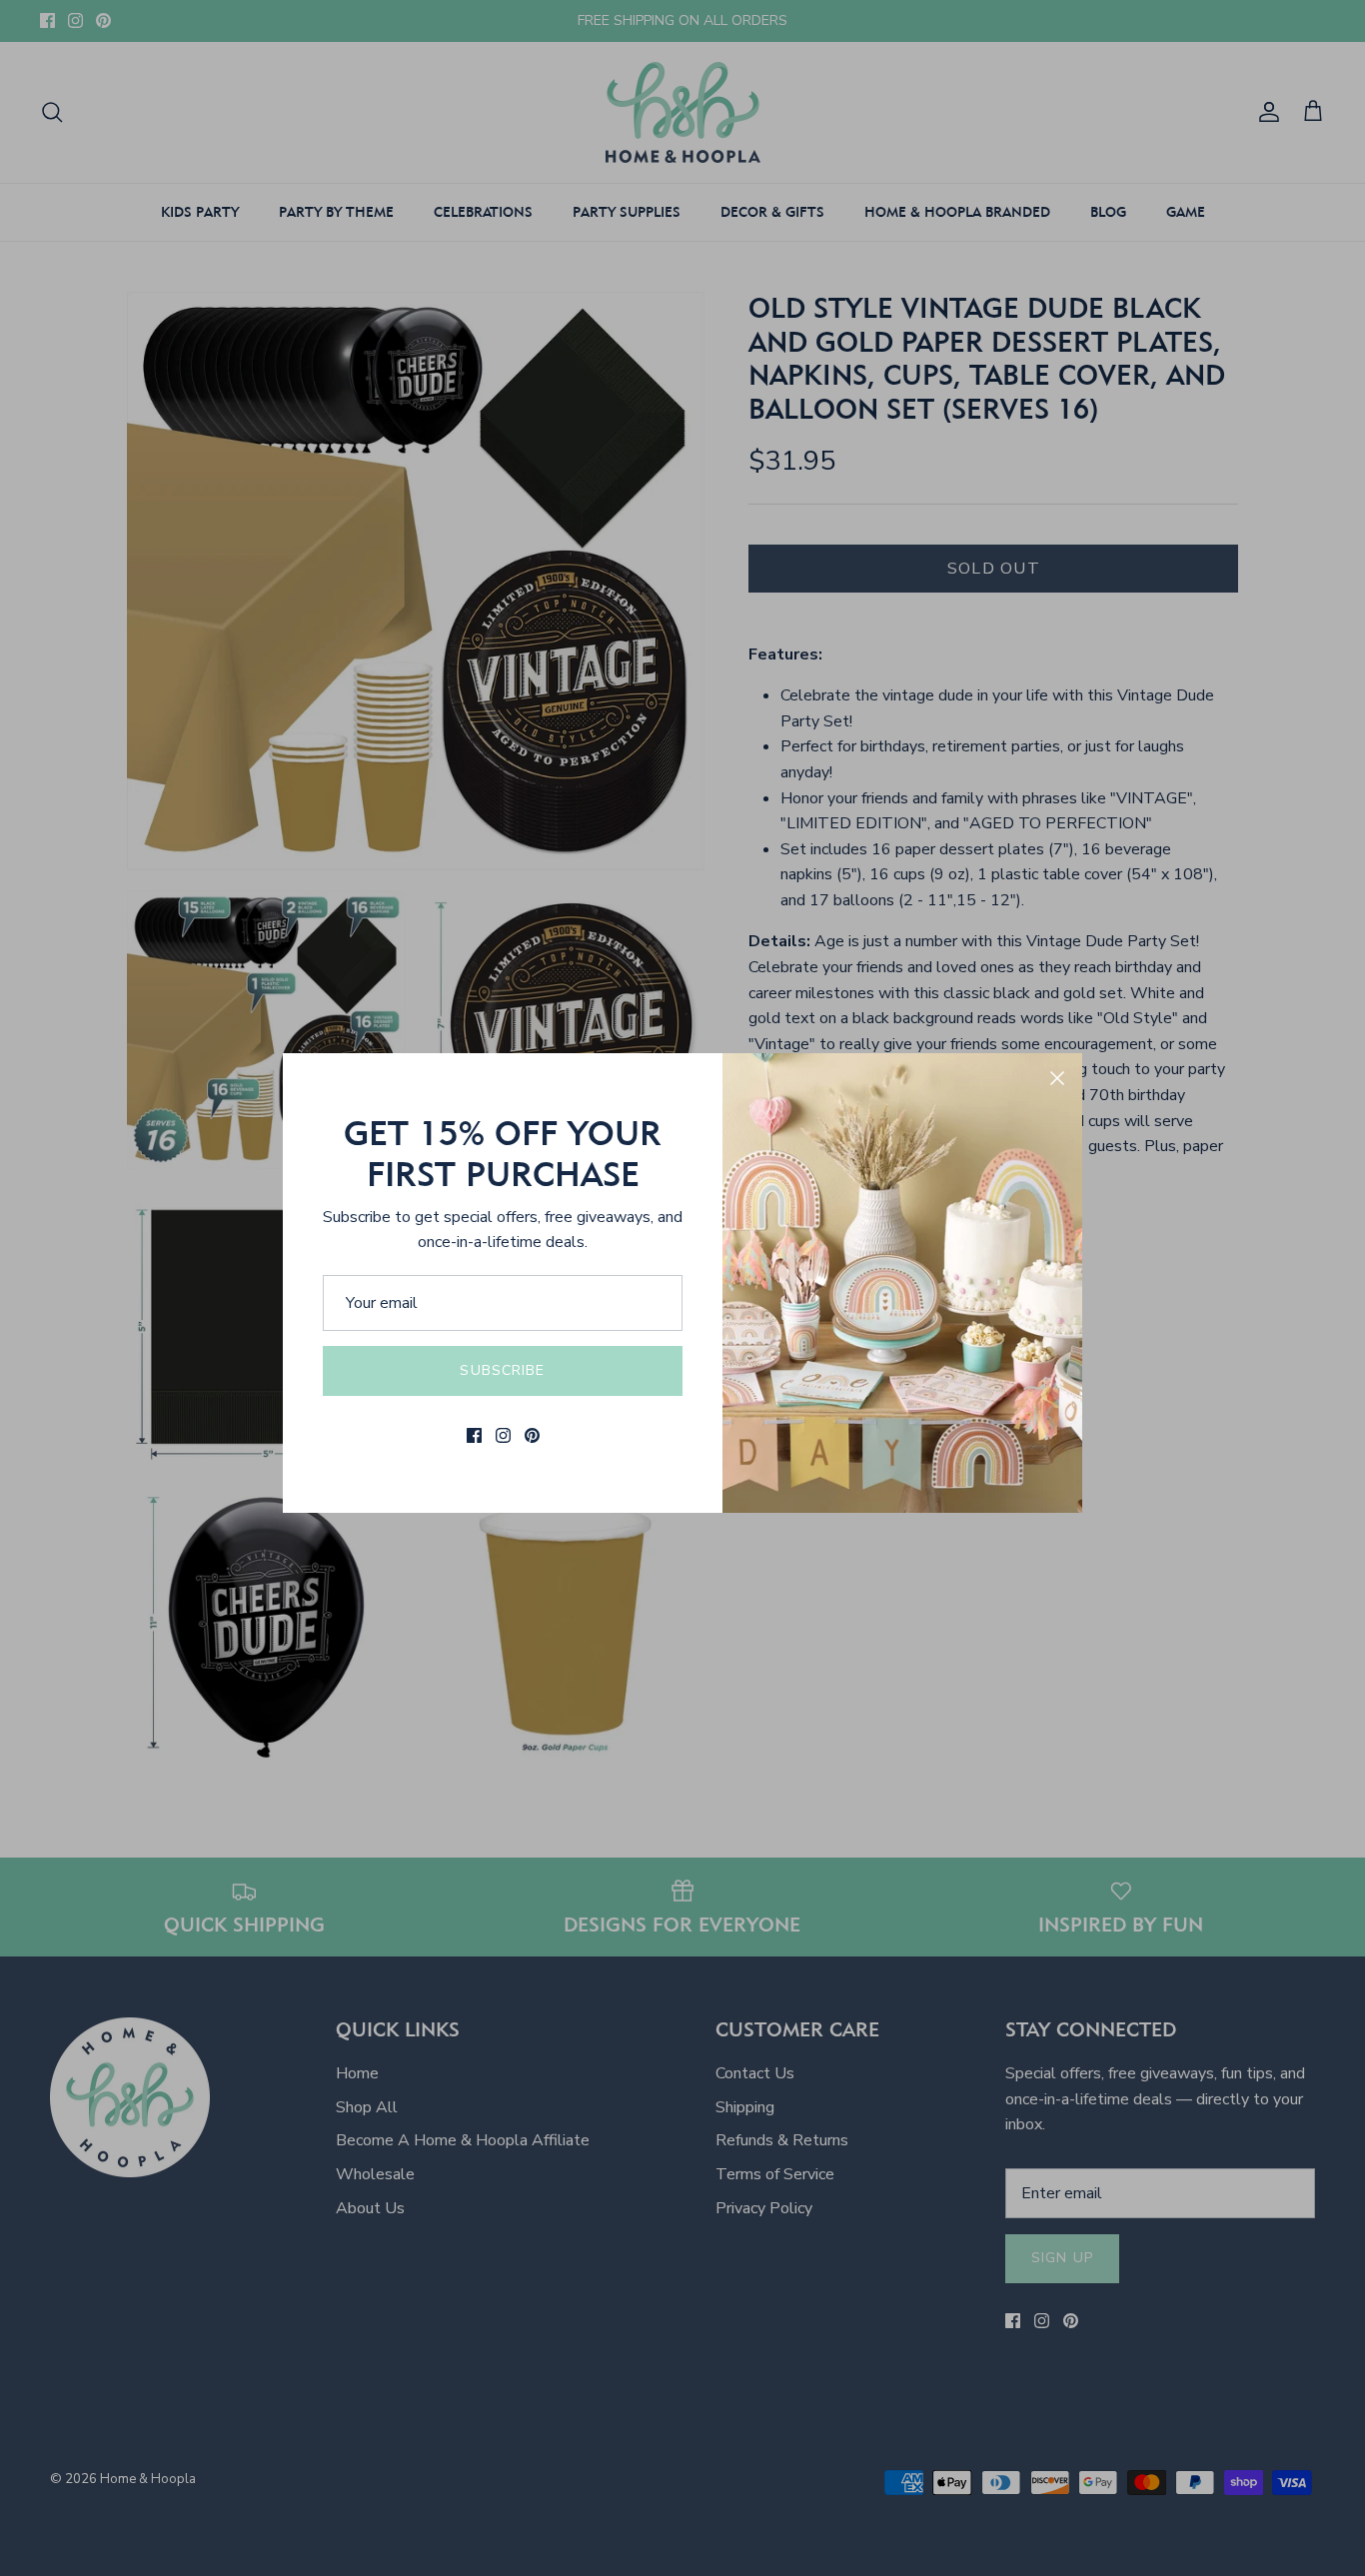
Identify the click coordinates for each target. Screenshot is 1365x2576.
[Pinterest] (532, 1435)
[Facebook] (474, 1435)
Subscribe (502, 1370)
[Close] (1057, 1078)
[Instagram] (503, 1435)
